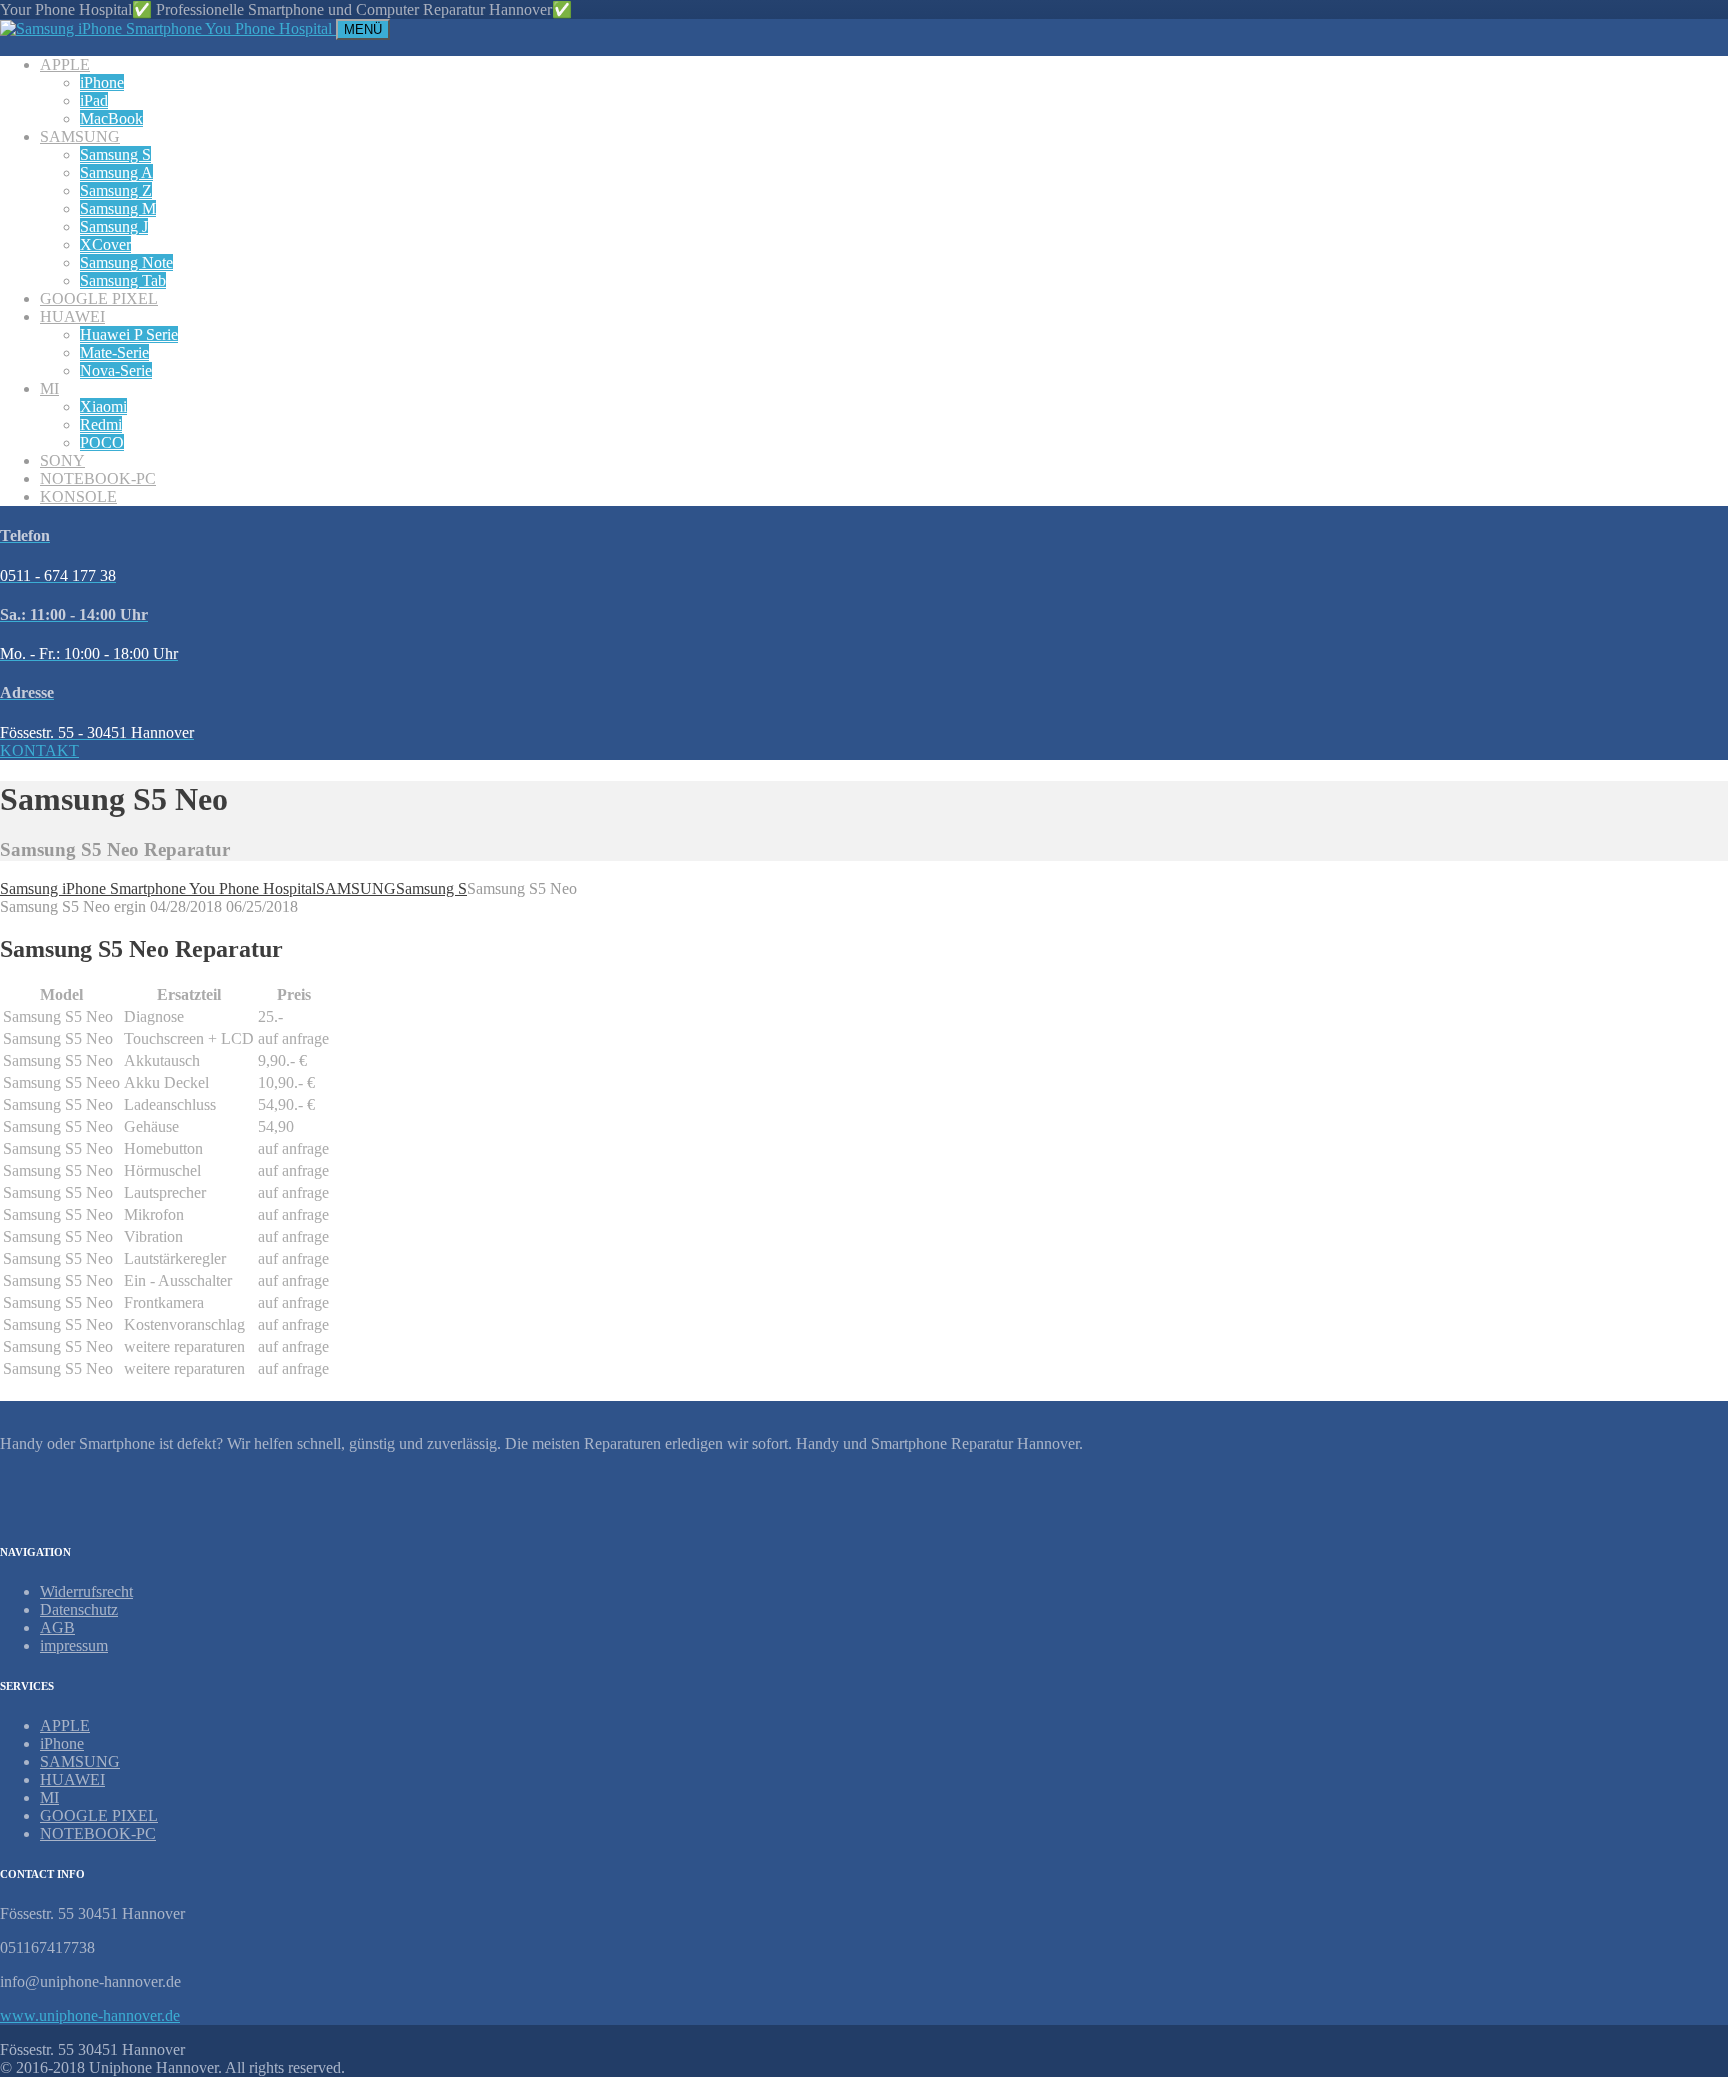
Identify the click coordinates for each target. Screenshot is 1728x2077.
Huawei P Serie (129, 334)
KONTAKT (39, 750)
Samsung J (114, 226)
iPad (94, 100)
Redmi (101, 424)
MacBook (111, 118)
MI (49, 388)
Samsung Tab (123, 280)
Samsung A (116, 172)
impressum (74, 1645)
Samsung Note (126, 262)
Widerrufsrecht (86, 1591)
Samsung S (115, 154)
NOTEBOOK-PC (98, 478)
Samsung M (118, 208)
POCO (102, 442)
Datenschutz (79, 1609)
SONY (62, 460)
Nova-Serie (116, 370)
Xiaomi (103, 406)
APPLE (65, 64)
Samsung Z (116, 190)
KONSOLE (78, 496)
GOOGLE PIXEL (99, 298)
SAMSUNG (80, 136)
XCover (105, 244)
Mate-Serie (114, 352)
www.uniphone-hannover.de (90, 2015)
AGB (57, 1627)
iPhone (102, 82)
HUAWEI (72, 316)
